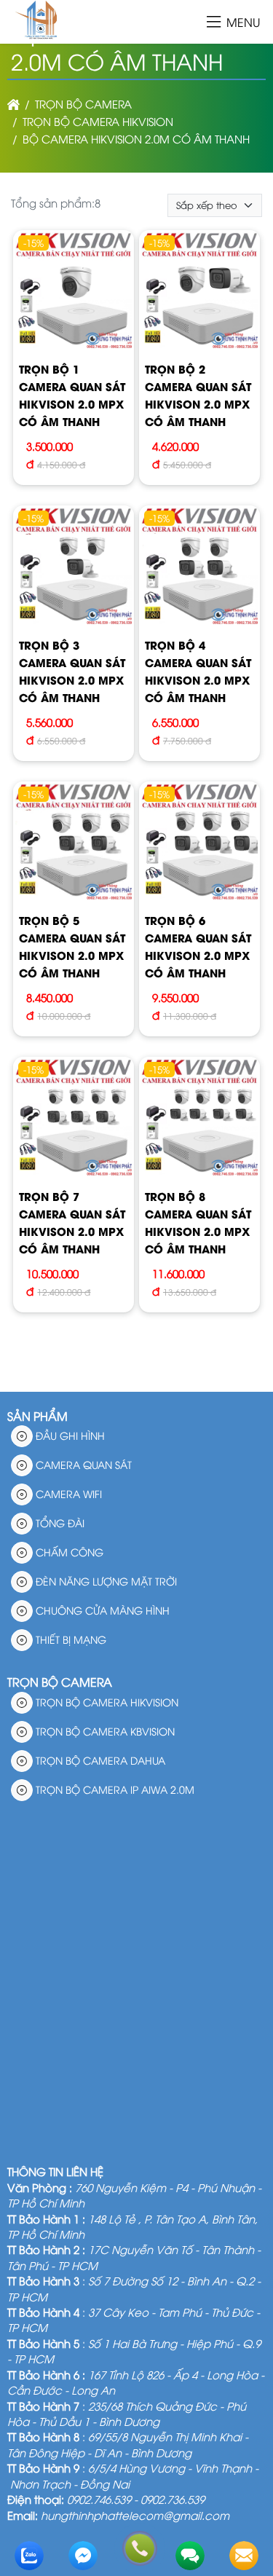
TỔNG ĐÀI (59, 1523)
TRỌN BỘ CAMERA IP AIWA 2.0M (114, 1789)
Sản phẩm (37, 1416)
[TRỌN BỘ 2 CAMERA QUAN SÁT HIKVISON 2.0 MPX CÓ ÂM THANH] (199, 292)
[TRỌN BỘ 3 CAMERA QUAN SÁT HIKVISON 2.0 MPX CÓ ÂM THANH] (74, 568)
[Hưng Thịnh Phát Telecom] (38, 35)
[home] (13, 103)
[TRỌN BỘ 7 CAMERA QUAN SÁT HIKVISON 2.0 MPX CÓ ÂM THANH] (74, 1119)
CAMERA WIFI (67, 1493)
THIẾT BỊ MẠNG (70, 1639)
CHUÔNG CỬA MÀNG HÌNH (101, 1610)
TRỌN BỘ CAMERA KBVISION (104, 1731)
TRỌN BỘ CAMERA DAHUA (99, 1760)
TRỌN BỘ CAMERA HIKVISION (106, 1702)
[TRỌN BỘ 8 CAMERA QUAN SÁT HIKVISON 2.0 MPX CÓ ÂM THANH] (199, 1119)
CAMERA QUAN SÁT (82, 1464)
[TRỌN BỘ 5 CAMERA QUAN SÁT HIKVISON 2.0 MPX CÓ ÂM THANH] (74, 844)
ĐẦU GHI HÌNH (69, 1435)
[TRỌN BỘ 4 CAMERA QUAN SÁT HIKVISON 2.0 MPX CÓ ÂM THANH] (199, 568)
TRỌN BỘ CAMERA (60, 1682)
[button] (214, 23)
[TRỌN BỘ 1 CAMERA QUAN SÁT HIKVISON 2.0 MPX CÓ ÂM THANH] (74, 292)
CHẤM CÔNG (68, 1552)
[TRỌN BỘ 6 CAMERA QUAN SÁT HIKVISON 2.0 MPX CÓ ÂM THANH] (199, 844)
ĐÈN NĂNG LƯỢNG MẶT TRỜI (105, 1581)
